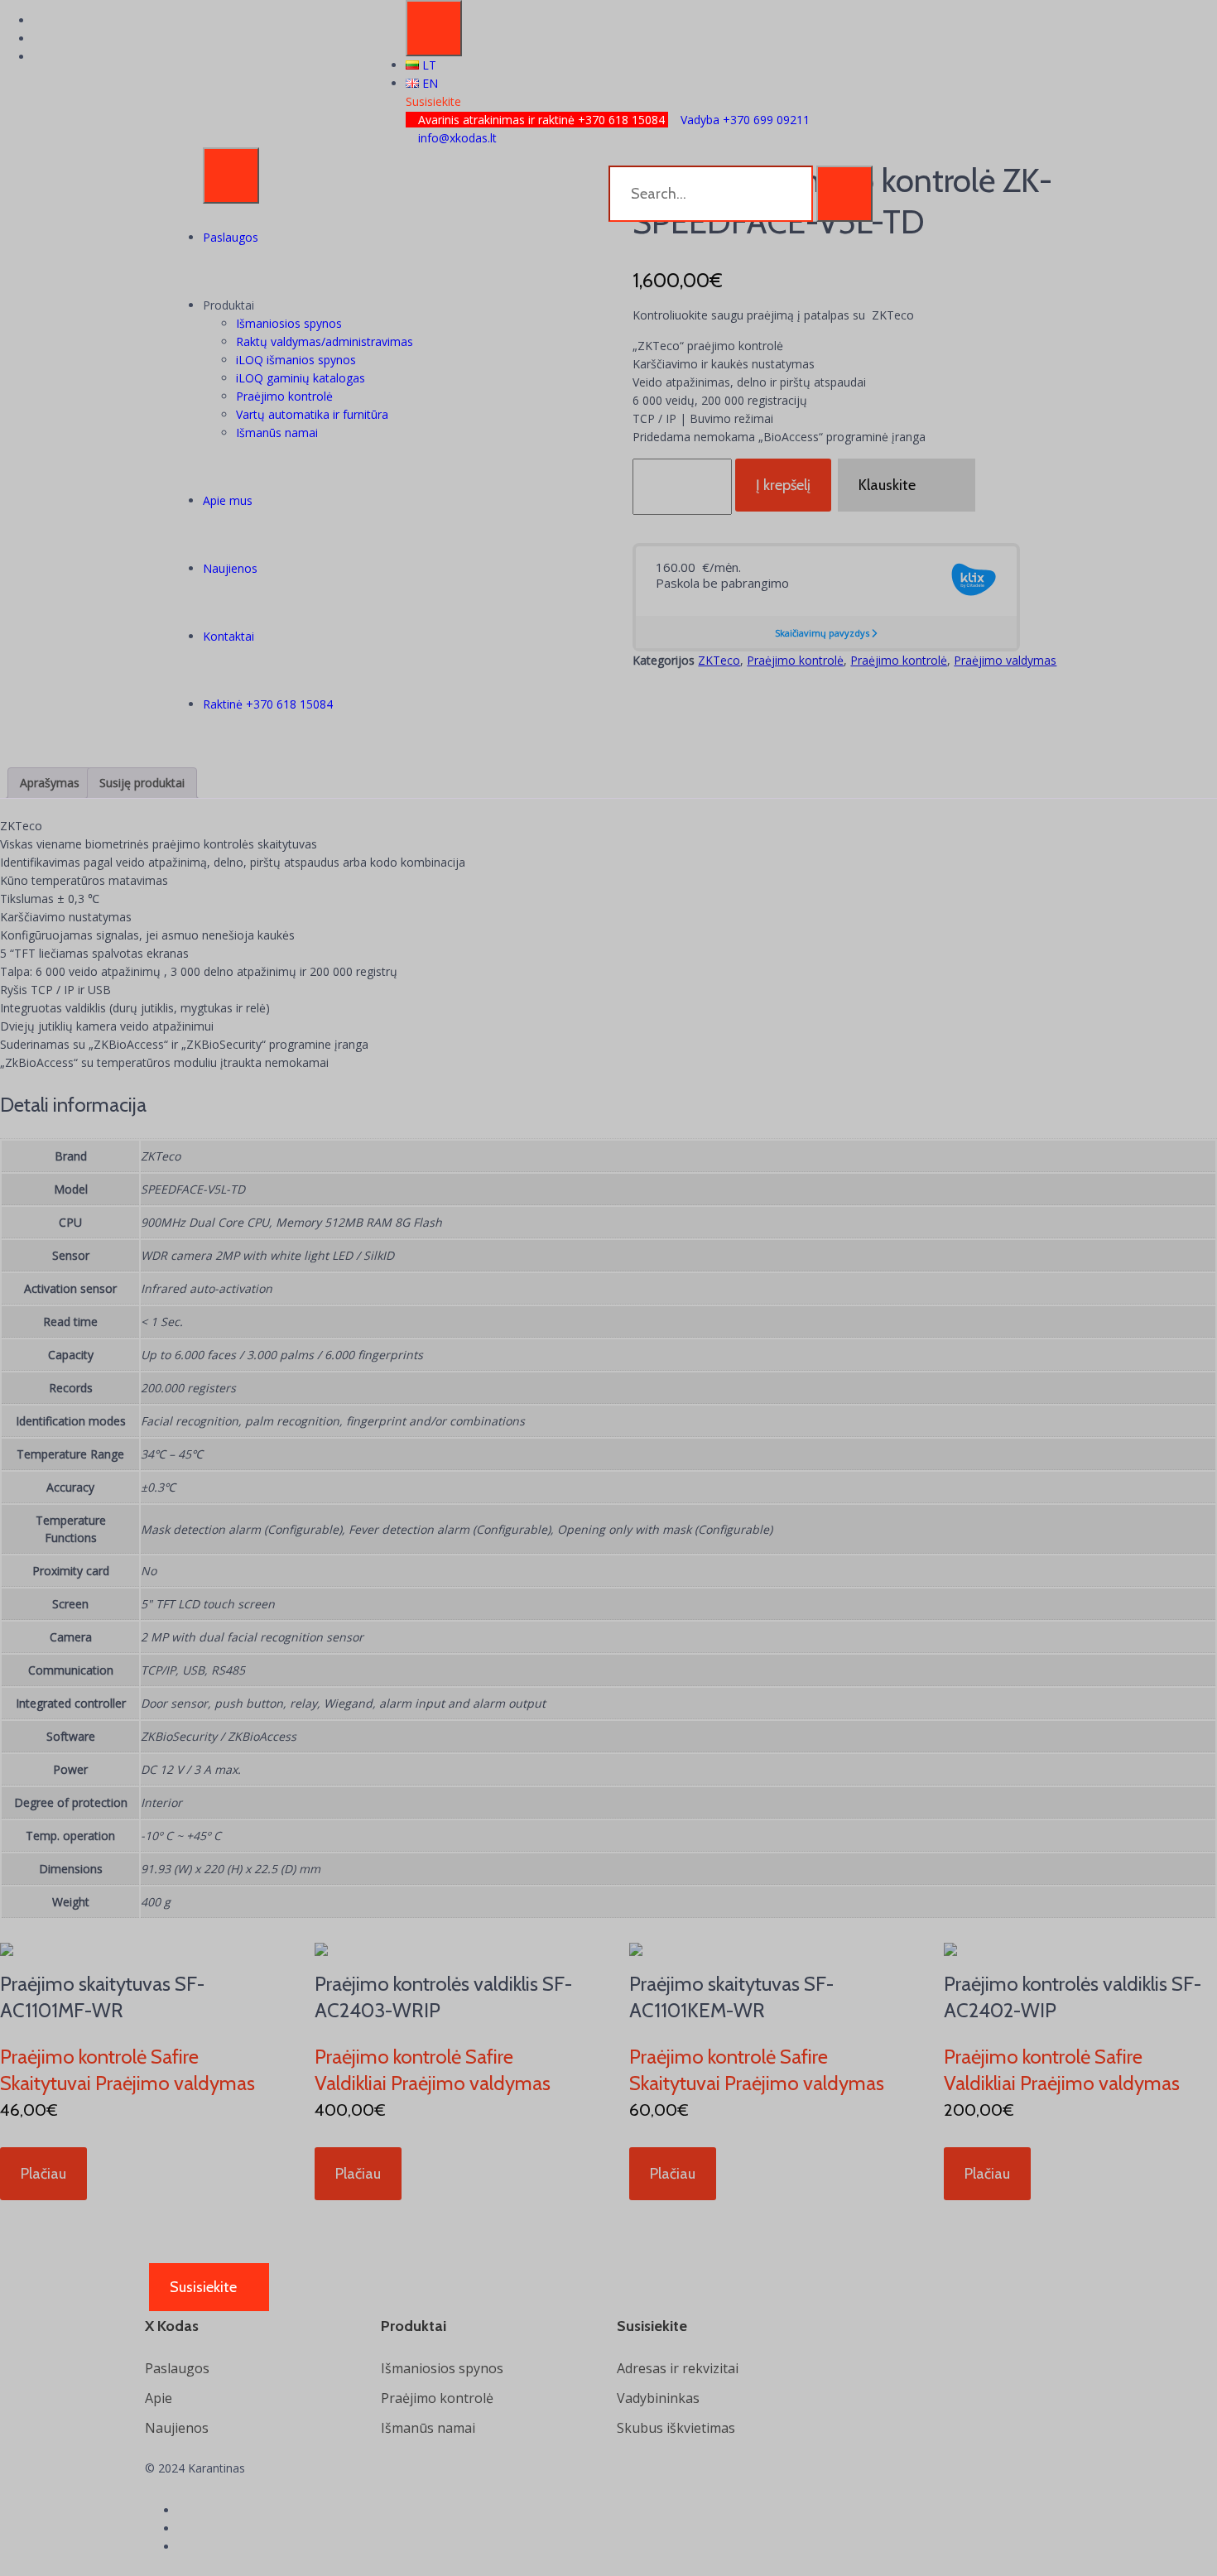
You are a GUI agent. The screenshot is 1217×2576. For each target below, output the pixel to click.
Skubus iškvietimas (676, 2428)
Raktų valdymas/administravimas (325, 341)
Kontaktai (228, 636)
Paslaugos (231, 237)
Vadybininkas (658, 2398)
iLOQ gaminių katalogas (301, 378)
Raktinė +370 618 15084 (268, 704)
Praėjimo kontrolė (284, 396)
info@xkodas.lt (456, 138)
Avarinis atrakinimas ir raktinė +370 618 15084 (541, 120)
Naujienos (230, 568)
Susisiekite (433, 101)
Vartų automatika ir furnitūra (312, 414)
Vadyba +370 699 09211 (743, 120)
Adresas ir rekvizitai (678, 2368)
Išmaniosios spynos (289, 323)
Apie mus (228, 500)
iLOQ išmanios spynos (296, 360)
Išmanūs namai (277, 433)
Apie (159, 2398)
